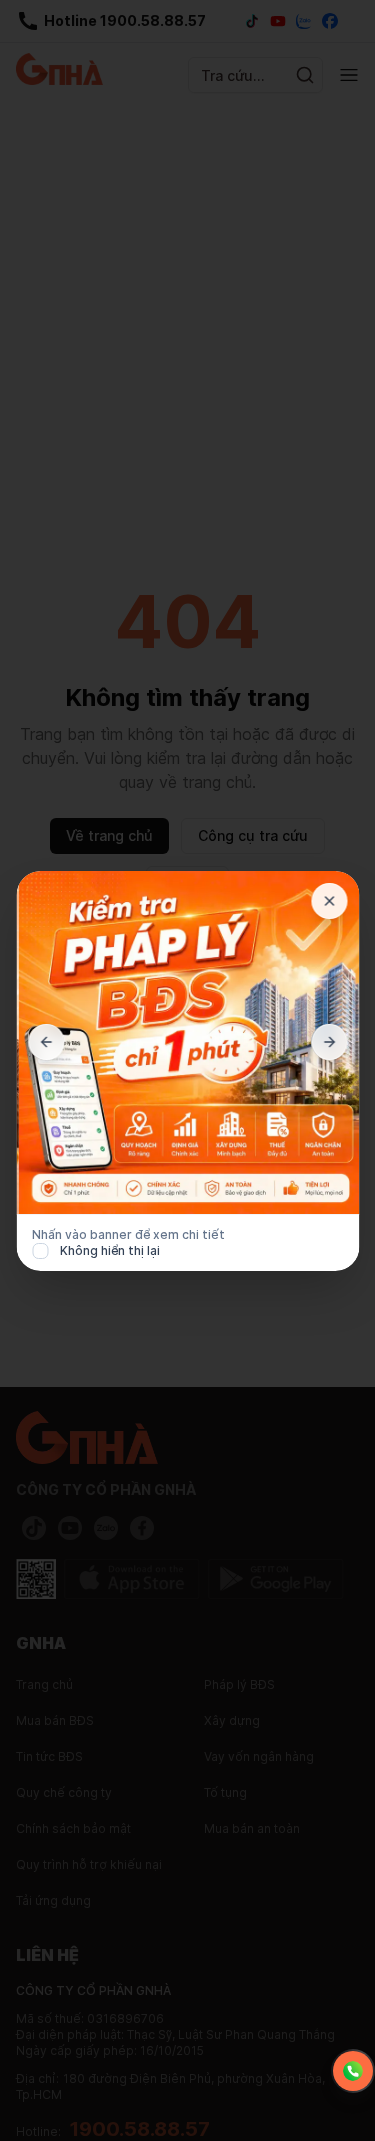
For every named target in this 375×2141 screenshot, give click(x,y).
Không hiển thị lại (110, 1250)
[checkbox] (40, 1251)
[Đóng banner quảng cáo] (329, 901)
